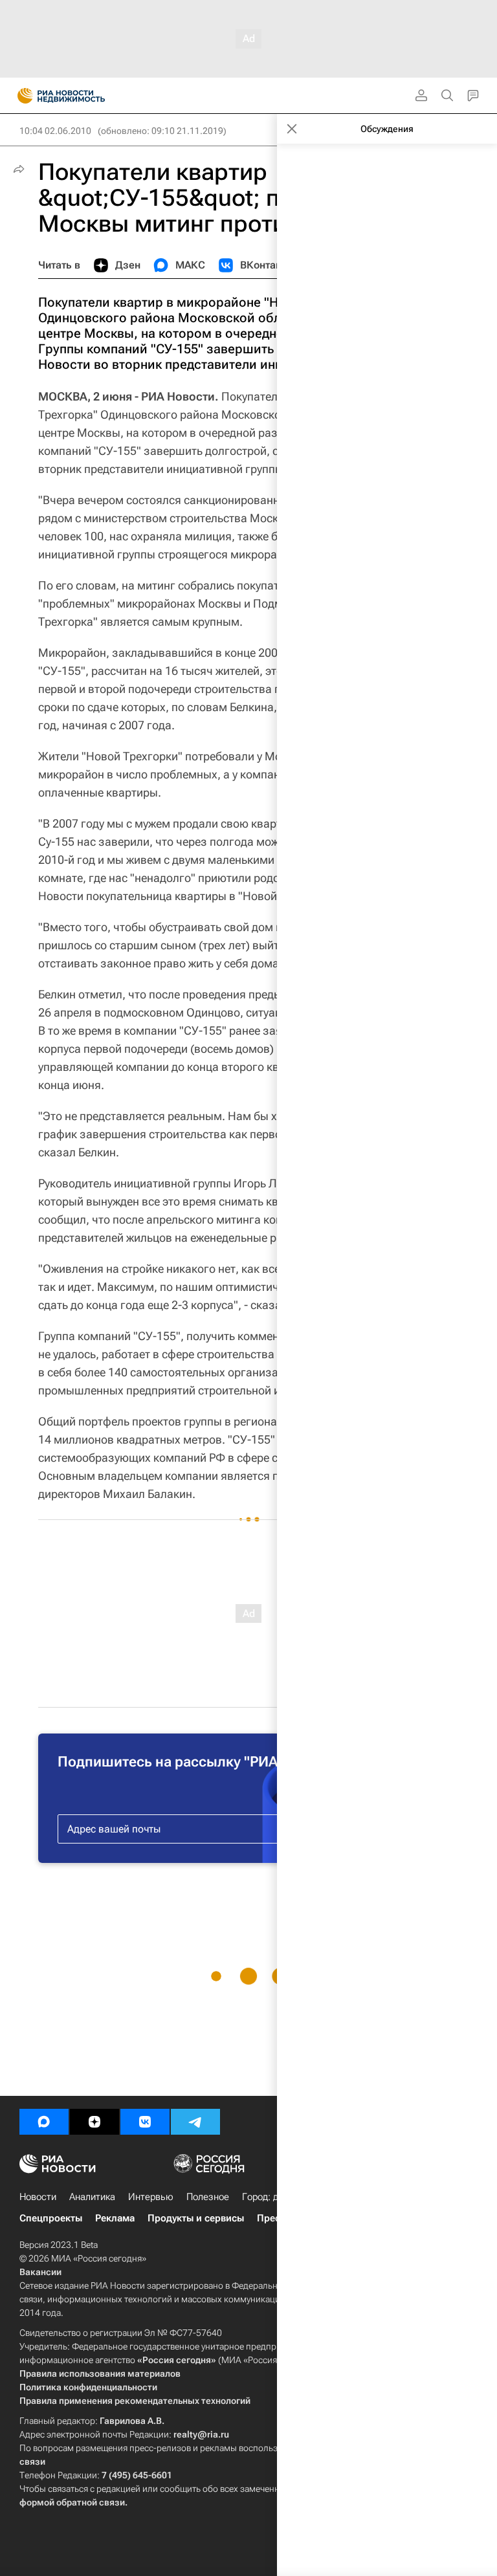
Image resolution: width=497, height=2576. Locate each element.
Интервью (151, 2197)
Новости (38, 2197)
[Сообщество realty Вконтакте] (145, 2122)
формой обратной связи (72, 2502)
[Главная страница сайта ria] (21, 96)
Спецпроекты (51, 2218)
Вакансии (40, 2272)
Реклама (115, 2218)
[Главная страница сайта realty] (84, 96)
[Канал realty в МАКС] (44, 2122)
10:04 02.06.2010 (55, 131)
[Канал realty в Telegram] (195, 2122)
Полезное (208, 2197)
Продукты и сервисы (196, 2218)
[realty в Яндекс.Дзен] (94, 2122)
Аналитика (92, 2197)
